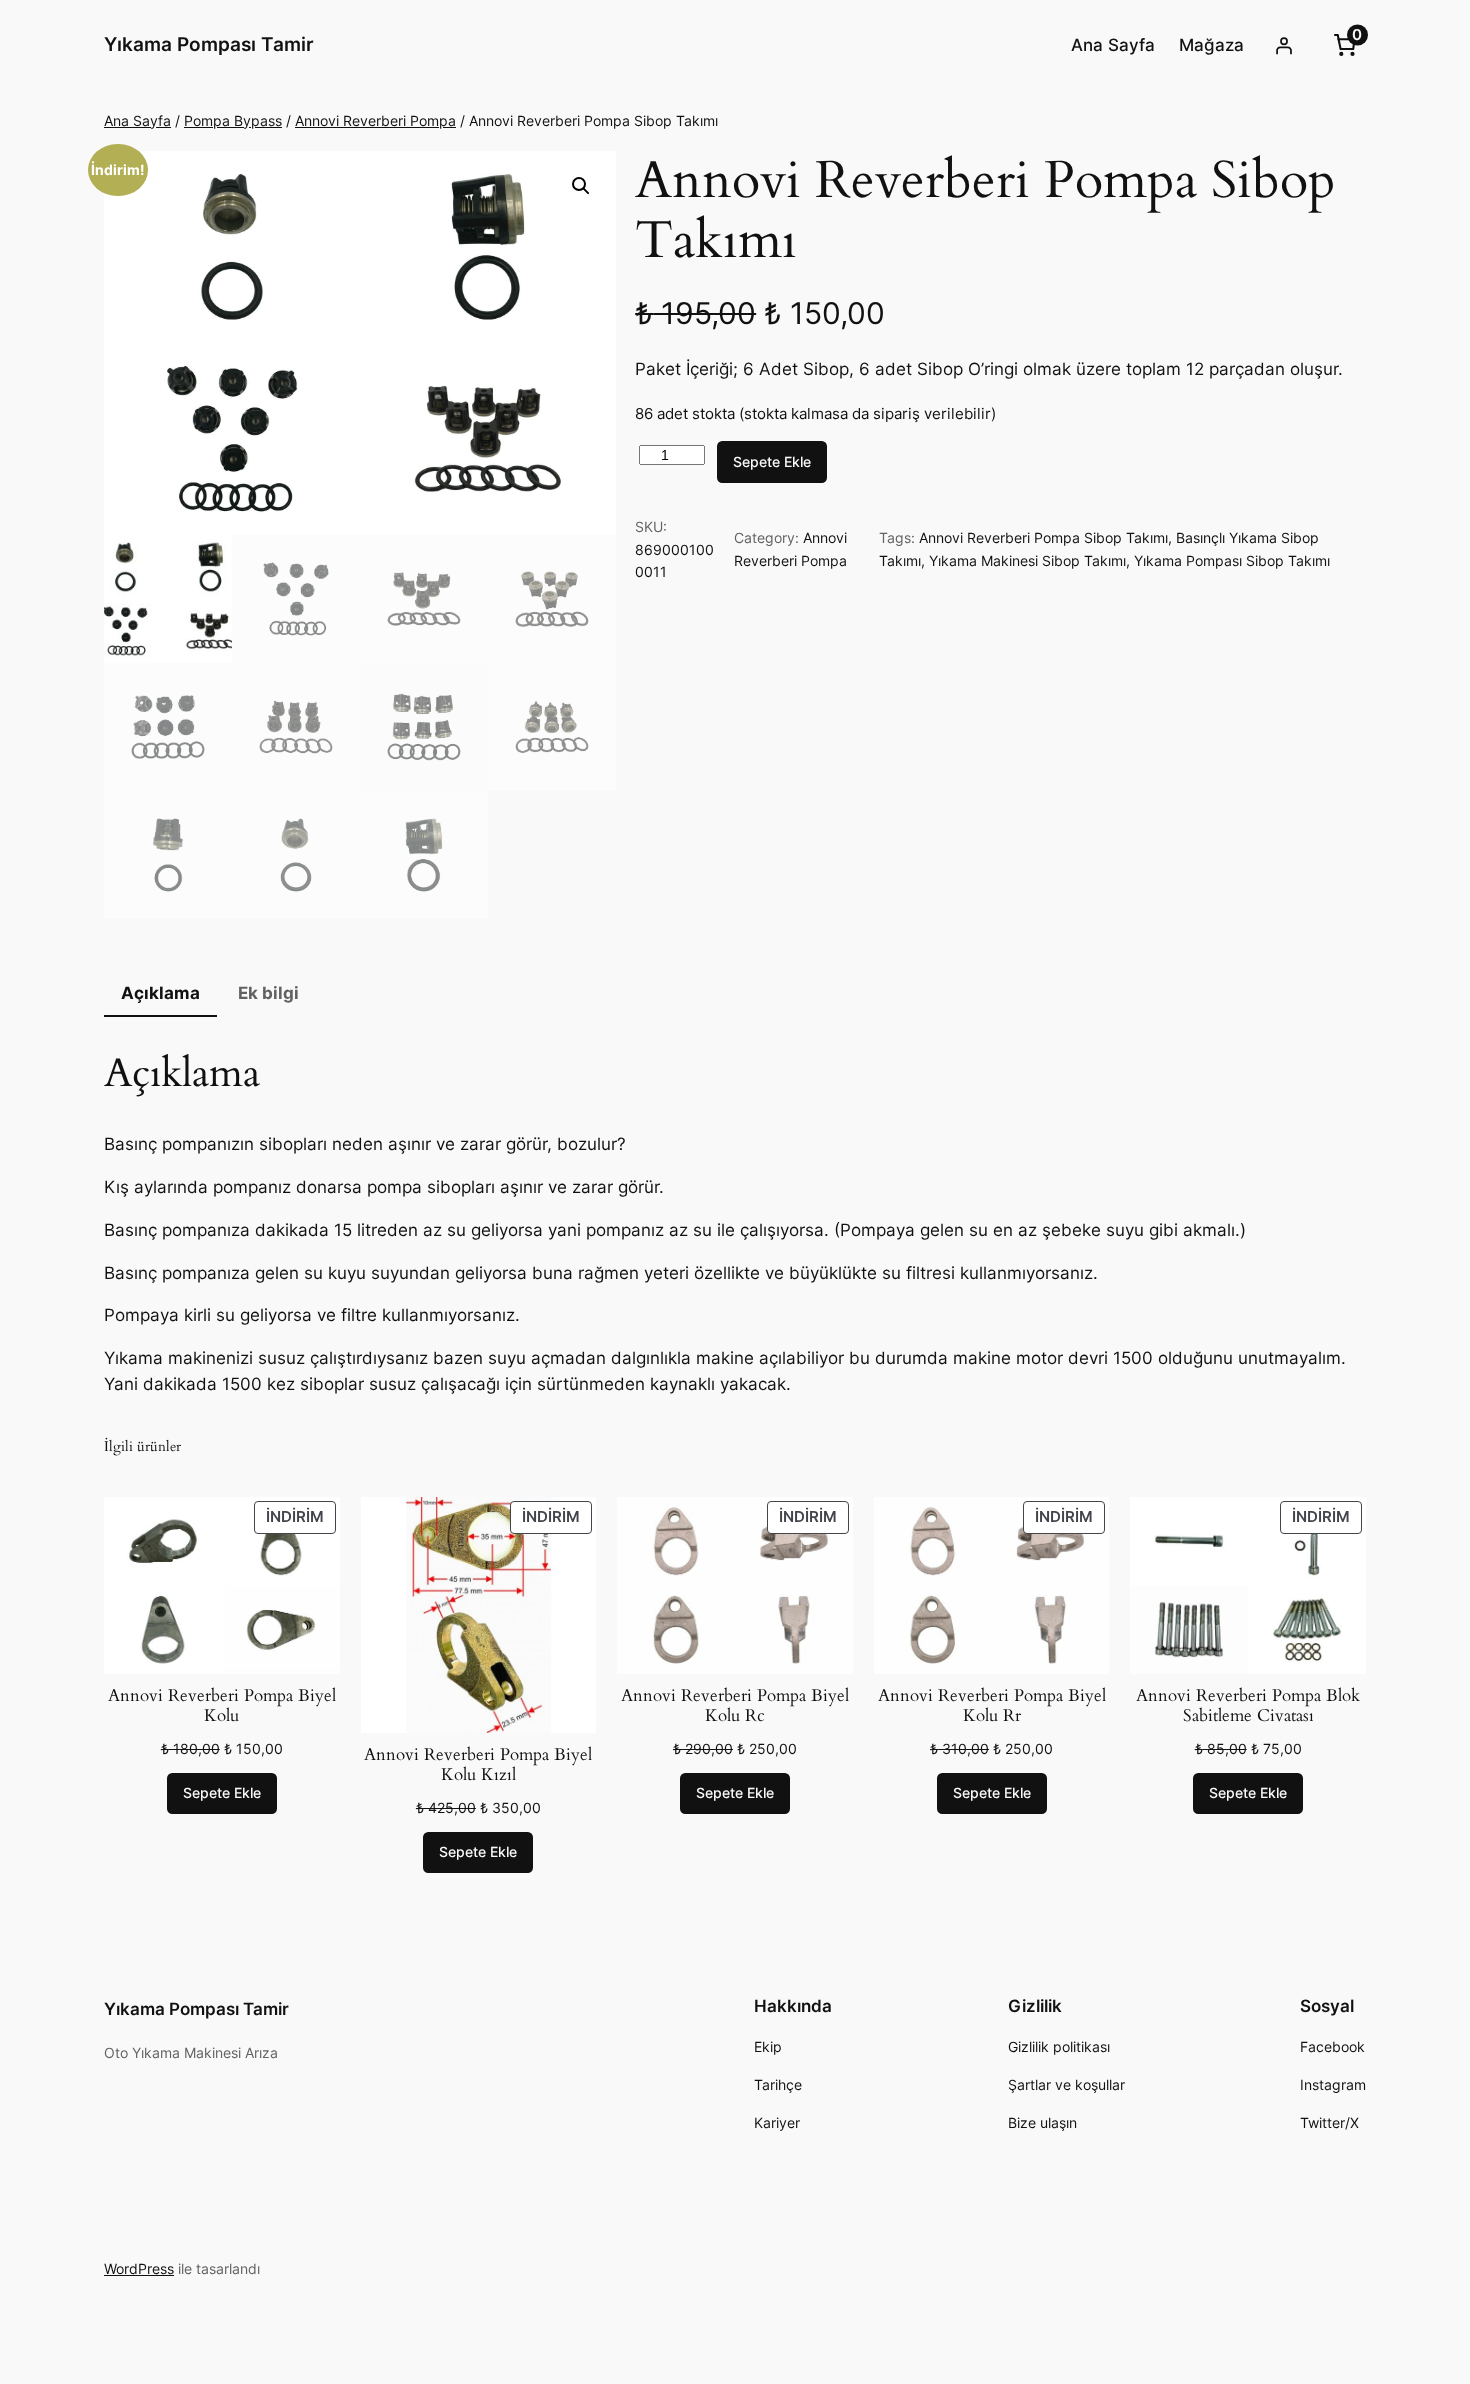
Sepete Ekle (772, 461)
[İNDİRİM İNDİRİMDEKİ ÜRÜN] (222, 1584)
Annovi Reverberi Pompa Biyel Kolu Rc (735, 1706)
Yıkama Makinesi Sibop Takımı (1027, 560)
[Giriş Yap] (1284, 45)
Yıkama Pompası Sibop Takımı (1232, 560)
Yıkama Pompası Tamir (209, 44)
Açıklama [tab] (160, 993)
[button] (581, 186)
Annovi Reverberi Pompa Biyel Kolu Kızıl (478, 1765)
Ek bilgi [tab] (268, 993)
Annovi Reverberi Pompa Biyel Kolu (222, 1706)
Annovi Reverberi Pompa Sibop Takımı (1043, 537)
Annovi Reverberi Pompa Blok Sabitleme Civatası (1248, 1706)
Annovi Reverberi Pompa (375, 120)
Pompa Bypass (233, 120)
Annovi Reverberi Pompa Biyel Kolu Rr (992, 1706)
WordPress (139, 2268)
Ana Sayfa (137, 120)
